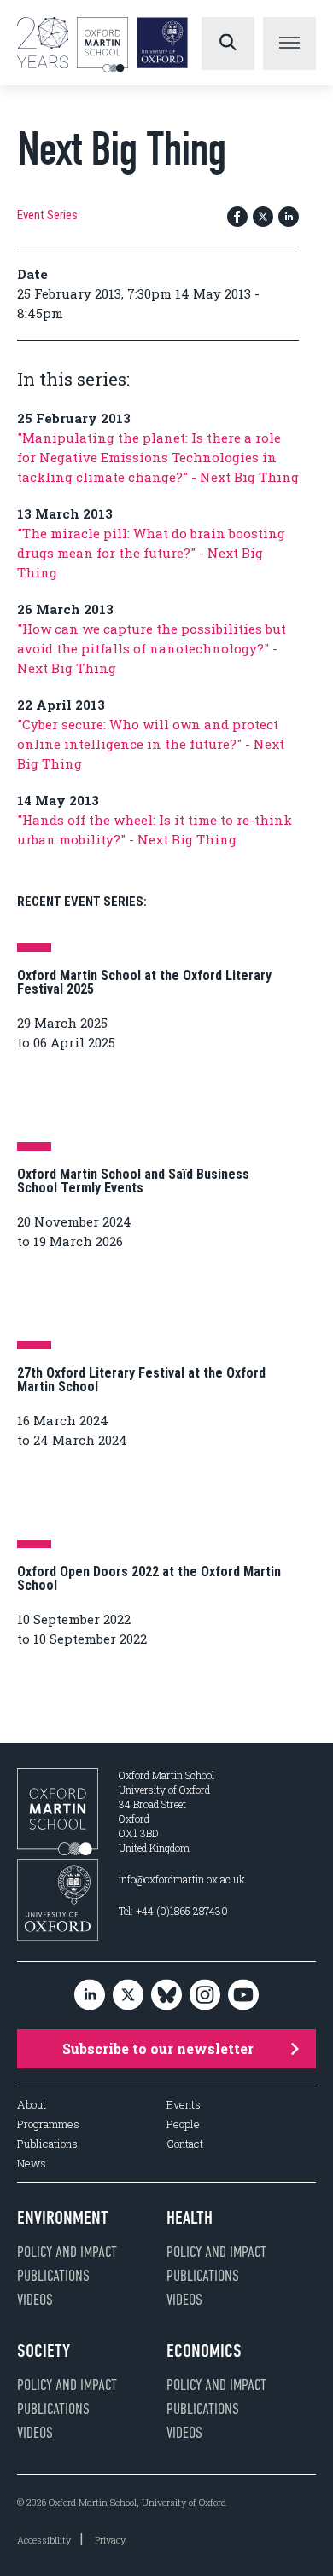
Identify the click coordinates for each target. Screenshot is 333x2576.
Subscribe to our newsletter (158, 2048)
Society (44, 2351)
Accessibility (44, 2540)
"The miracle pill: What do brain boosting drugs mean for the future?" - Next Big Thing (151, 553)
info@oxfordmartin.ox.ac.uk (182, 1879)
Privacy (110, 2540)
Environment (63, 2218)
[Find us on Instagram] (205, 1996)
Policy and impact (67, 2252)
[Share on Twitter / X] (263, 218)
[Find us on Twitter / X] (128, 1996)
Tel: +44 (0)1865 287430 (173, 1911)
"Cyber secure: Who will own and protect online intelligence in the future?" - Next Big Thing (151, 744)
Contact (185, 2144)
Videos (35, 2300)
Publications (47, 2144)
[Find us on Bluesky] (166, 1996)
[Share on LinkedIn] (289, 218)
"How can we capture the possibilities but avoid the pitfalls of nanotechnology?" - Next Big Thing (152, 648)
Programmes (48, 2124)
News (32, 2164)
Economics (204, 2351)
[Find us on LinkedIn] (90, 1996)
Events (184, 2105)
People (183, 2124)
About (32, 2105)
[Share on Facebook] (237, 218)
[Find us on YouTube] (243, 1996)
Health (190, 2218)
